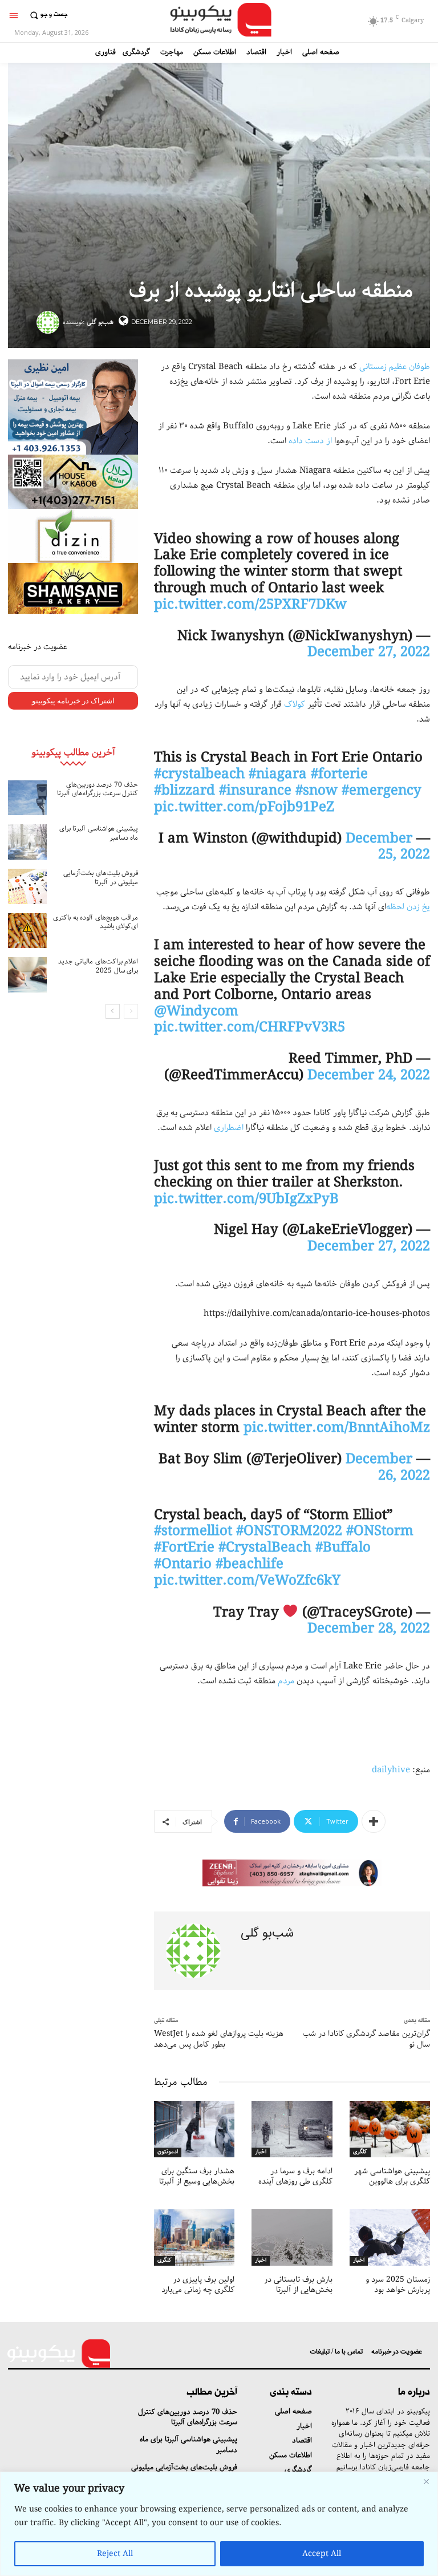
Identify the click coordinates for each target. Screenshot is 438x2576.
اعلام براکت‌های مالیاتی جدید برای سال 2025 (98, 966)
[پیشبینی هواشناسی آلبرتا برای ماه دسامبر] (27, 842)
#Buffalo (343, 1548)
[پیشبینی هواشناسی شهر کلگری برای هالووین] (390, 2129)
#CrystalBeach (265, 1548)
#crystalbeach (199, 774)
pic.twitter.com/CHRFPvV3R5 (250, 1027)
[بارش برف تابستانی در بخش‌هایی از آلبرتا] (292, 2237)
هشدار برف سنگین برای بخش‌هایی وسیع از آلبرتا (197, 2176)
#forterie (339, 774)
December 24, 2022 (369, 1075)
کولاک (295, 704)
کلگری (360, 2152)
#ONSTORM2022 (289, 1531)
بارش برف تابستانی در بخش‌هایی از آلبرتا (298, 2285)
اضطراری (229, 1128)
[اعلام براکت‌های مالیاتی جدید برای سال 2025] (27, 975)
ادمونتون (168, 2152)
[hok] (73, 482)
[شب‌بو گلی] (50, 322)
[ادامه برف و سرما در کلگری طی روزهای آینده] (292, 2129)
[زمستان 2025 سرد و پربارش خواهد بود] (390, 2237)
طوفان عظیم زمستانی (395, 367)
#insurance (255, 791)
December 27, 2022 (369, 652)
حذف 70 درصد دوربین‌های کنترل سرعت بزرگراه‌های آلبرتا (98, 789)
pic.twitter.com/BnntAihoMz (337, 1428)
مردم (286, 1681)
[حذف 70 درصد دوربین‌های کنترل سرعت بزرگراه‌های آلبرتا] (27, 798)
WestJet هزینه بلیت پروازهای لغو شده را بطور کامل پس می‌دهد (219, 2039)
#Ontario (183, 1564)
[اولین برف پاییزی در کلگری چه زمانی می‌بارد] (194, 2237)
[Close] (426, 2481)
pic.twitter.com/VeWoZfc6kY (247, 1581)
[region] (219, 2524)
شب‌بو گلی (100, 322)
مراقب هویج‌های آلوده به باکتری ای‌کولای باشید (96, 922)
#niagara (278, 774)
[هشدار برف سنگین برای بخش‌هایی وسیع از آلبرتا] (194, 2129)
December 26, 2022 (388, 1467)
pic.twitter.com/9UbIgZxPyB (246, 1199)
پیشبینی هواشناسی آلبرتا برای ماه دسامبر (99, 833)
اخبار (261, 2152)
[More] (374, 1821)
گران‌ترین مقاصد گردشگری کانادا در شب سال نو (366, 2039)
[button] (47, 15)
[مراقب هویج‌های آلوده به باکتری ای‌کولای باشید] (27, 931)
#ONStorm (380, 1531)
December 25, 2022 (388, 847)
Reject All (115, 2554)
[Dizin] (73, 536)
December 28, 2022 (369, 1629)
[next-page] (113, 1011)
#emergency (382, 791)
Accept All (322, 2554)
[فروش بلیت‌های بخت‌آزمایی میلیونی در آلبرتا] (27, 886)
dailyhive (391, 1770)
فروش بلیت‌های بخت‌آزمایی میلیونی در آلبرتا (101, 878)
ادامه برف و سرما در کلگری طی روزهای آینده (295, 2176)
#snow (317, 791)
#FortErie (184, 1548)
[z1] (292, 1873)
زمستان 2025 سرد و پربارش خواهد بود (398, 2285)
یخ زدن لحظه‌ (408, 907)
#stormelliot (193, 1531)
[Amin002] (73, 407)
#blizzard (184, 791)
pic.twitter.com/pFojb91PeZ (244, 807)
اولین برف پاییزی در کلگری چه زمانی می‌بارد (198, 2285)
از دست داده (310, 441)
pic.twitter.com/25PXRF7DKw (250, 605)
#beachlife (250, 1564)
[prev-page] (131, 1011)
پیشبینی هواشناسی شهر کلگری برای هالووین (392, 2176)
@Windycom (196, 1011)
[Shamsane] (73, 588)
